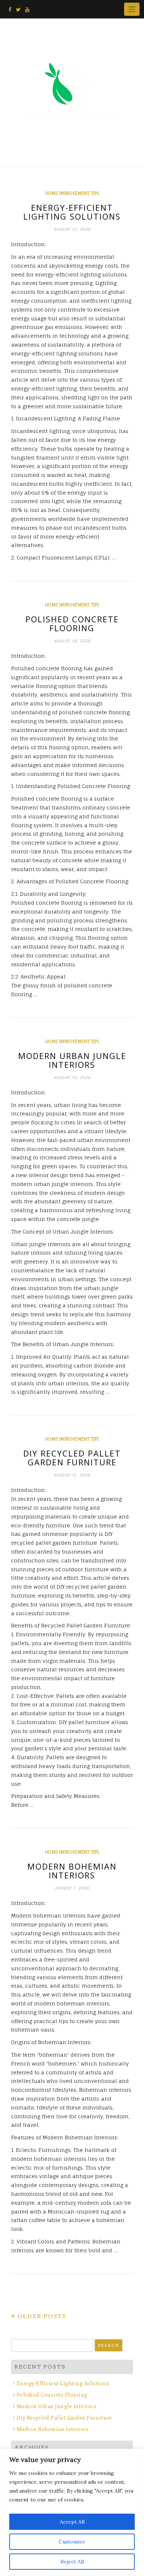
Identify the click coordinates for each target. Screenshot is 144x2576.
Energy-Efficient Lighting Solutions (72, 212)
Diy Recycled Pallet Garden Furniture (72, 1458)
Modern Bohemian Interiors (72, 1871)
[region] (72, 2512)
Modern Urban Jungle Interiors (72, 1060)
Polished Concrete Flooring (72, 623)
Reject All (72, 2562)
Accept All (72, 2522)
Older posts (42, 2316)
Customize (72, 2542)
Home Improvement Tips (72, 193)
